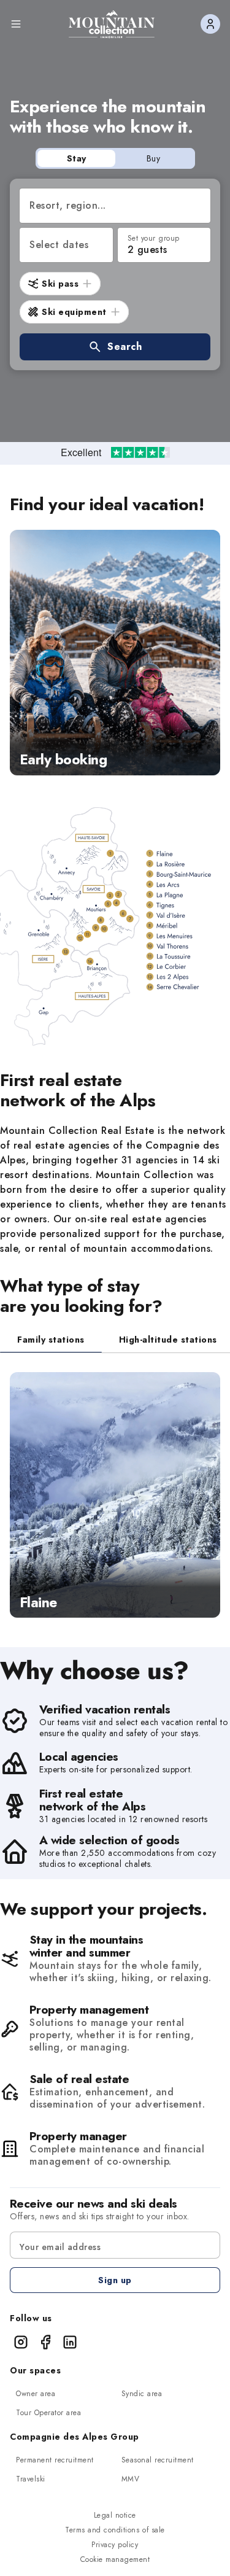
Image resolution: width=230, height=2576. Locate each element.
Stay (77, 158)
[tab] (51, 1340)
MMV (131, 2479)
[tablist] (115, 1340)
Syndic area (142, 2394)
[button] (115, 347)
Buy (154, 158)
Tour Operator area (48, 2413)
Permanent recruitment (55, 2460)
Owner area (36, 2394)
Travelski (31, 2479)
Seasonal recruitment (158, 2460)
